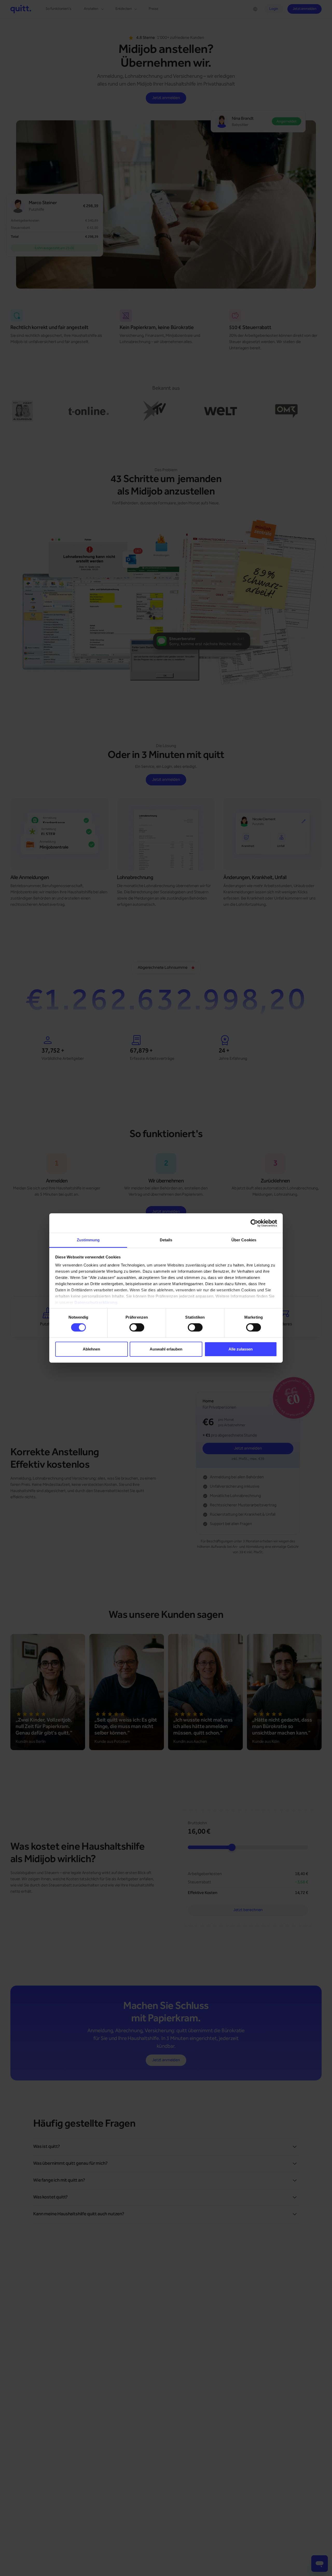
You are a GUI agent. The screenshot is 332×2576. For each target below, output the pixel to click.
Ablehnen (91, 1349)
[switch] (137, 1327)
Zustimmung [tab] (88, 1240)
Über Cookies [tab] (244, 1240)
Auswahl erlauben (166, 1349)
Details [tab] (166, 1240)
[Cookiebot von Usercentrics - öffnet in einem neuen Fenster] (254, 1223)
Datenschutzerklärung (96, 1302)
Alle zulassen (241, 1349)
